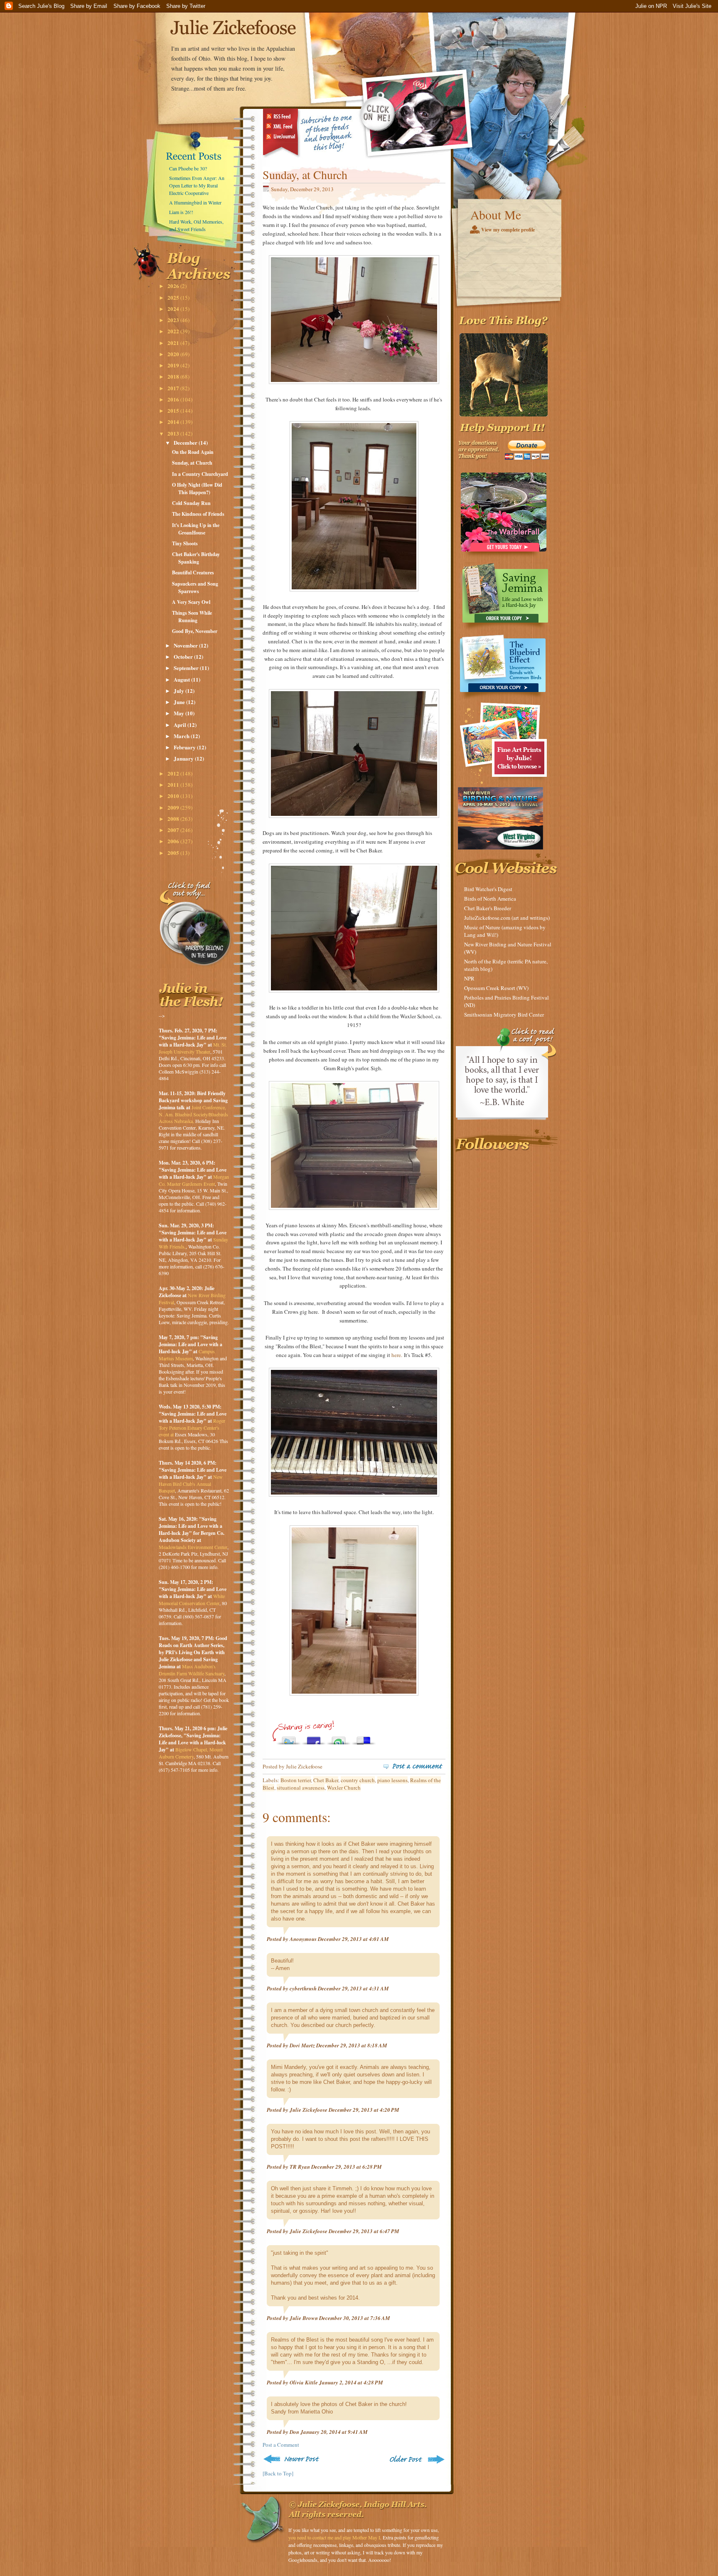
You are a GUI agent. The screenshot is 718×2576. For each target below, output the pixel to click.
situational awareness (301, 1788)
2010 (174, 796)
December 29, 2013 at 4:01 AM (353, 1939)
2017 (174, 388)
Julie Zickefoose (309, 2110)
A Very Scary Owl (191, 602)
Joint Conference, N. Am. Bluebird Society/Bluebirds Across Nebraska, (193, 1114)
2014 (174, 422)
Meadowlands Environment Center (193, 1547)
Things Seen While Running (192, 617)
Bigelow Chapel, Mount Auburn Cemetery (191, 1753)
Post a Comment (281, 2445)
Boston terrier (296, 1780)
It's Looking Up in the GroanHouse (196, 529)
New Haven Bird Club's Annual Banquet (191, 1484)
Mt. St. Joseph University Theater (193, 1048)
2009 (174, 807)
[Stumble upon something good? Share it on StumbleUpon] (339, 1738)
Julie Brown (304, 2318)
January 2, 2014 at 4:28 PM (351, 2382)
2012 (174, 773)
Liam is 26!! (181, 212)
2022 (174, 331)
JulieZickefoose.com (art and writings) (507, 918)
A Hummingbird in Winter (195, 202)
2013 (174, 433)
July (179, 691)
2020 (174, 354)
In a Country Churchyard (200, 474)
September (187, 668)
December (186, 442)
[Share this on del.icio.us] (364, 1738)
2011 (174, 784)
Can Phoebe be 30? (188, 168)
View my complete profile (508, 230)
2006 (174, 841)
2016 (174, 399)
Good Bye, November (195, 631)
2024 (174, 309)
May (179, 713)
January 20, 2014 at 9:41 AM (334, 2432)
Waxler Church (344, 1788)
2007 (174, 830)
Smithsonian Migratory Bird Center (504, 1015)
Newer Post (293, 2459)
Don (294, 2432)
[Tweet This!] (289, 1738)
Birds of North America (490, 899)
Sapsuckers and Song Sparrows (195, 587)
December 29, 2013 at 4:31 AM (353, 1988)
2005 (174, 853)
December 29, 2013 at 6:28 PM (347, 2167)
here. (397, 1355)
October (184, 656)
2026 (174, 286)
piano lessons (392, 1780)
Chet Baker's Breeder (488, 908)
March (182, 736)
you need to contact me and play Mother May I (334, 2537)
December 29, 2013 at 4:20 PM (364, 2110)
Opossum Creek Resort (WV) (496, 988)
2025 (174, 297)
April (181, 725)
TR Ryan (300, 2167)
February (185, 747)
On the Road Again (193, 452)
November (186, 645)
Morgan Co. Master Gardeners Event (194, 1180)
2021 (174, 343)
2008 (174, 819)
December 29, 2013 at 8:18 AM (352, 2045)
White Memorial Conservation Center (192, 1600)
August (182, 679)
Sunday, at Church (192, 463)
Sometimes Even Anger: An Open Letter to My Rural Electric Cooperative (197, 185)
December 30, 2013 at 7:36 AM (355, 2318)
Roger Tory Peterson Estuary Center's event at (192, 1427)
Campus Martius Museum (187, 1355)
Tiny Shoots (185, 543)
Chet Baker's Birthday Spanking (196, 558)
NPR (469, 978)
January (184, 758)
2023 (174, 320)
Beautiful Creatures (193, 573)
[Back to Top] (278, 2473)
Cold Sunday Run (191, 503)
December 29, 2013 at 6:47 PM (364, 2231)
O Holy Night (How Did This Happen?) (197, 489)
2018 (174, 376)
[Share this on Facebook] (314, 1738)
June (180, 702)
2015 (174, 410)
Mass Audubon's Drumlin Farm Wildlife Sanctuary (192, 1670)
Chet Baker (326, 1780)
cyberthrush (303, 1988)
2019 (174, 365)
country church (358, 1780)
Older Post (416, 2459)
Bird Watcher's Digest (488, 889)
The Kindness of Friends (198, 514)
